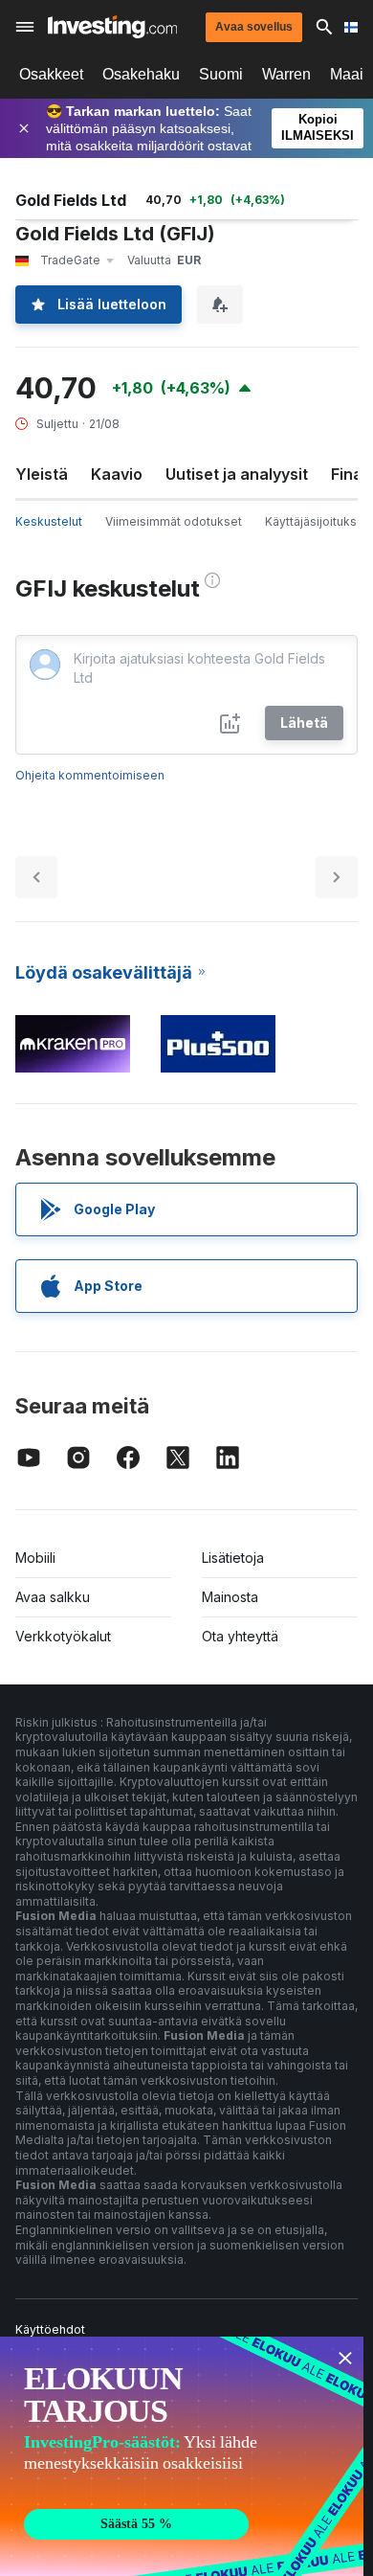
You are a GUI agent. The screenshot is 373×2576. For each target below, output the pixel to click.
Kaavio (117, 474)
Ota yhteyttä (240, 1636)
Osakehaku (141, 74)
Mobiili (35, 1558)
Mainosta (230, 1597)
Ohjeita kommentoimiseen (90, 775)
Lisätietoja (233, 1558)
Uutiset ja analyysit (237, 474)
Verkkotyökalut (63, 1636)
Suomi (221, 74)
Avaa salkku (53, 1597)
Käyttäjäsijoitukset (317, 521)
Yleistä (42, 474)
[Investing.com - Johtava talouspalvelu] (112, 27)
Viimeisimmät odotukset (174, 521)
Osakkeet (51, 74)
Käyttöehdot (50, 2329)
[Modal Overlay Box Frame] (182, 2456)
